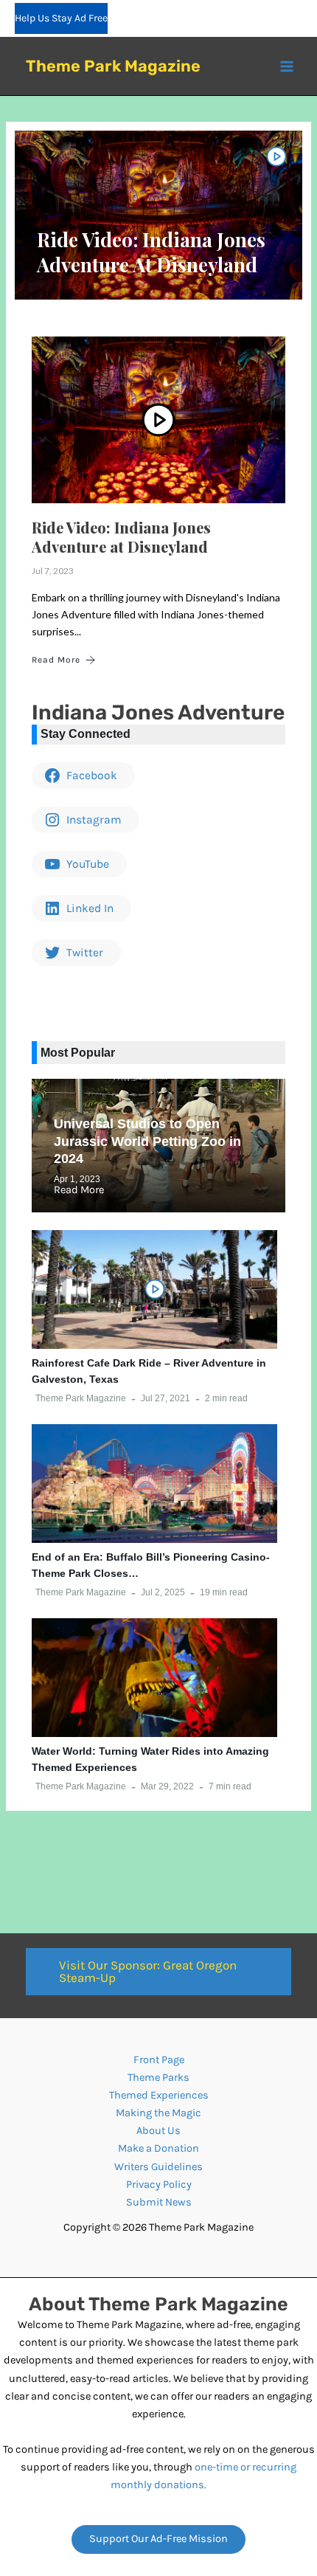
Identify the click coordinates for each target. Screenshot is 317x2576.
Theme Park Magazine (113, 66)
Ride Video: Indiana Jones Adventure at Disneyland (151, 252)
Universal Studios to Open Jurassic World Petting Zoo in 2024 (147, 1141)
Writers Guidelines (158, 2167)
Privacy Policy (159, 2185)
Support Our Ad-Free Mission (158, 2539)
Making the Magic (158, 2113)
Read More (56, 660)
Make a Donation (158, 2148)
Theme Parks (158, 2078)
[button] (158, 1972)
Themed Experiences (159, 2095)
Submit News (159, 2202)
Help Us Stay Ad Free (61, 18)
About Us (158, 2131)
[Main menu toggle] (287, 66)
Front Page (159, 2060)
